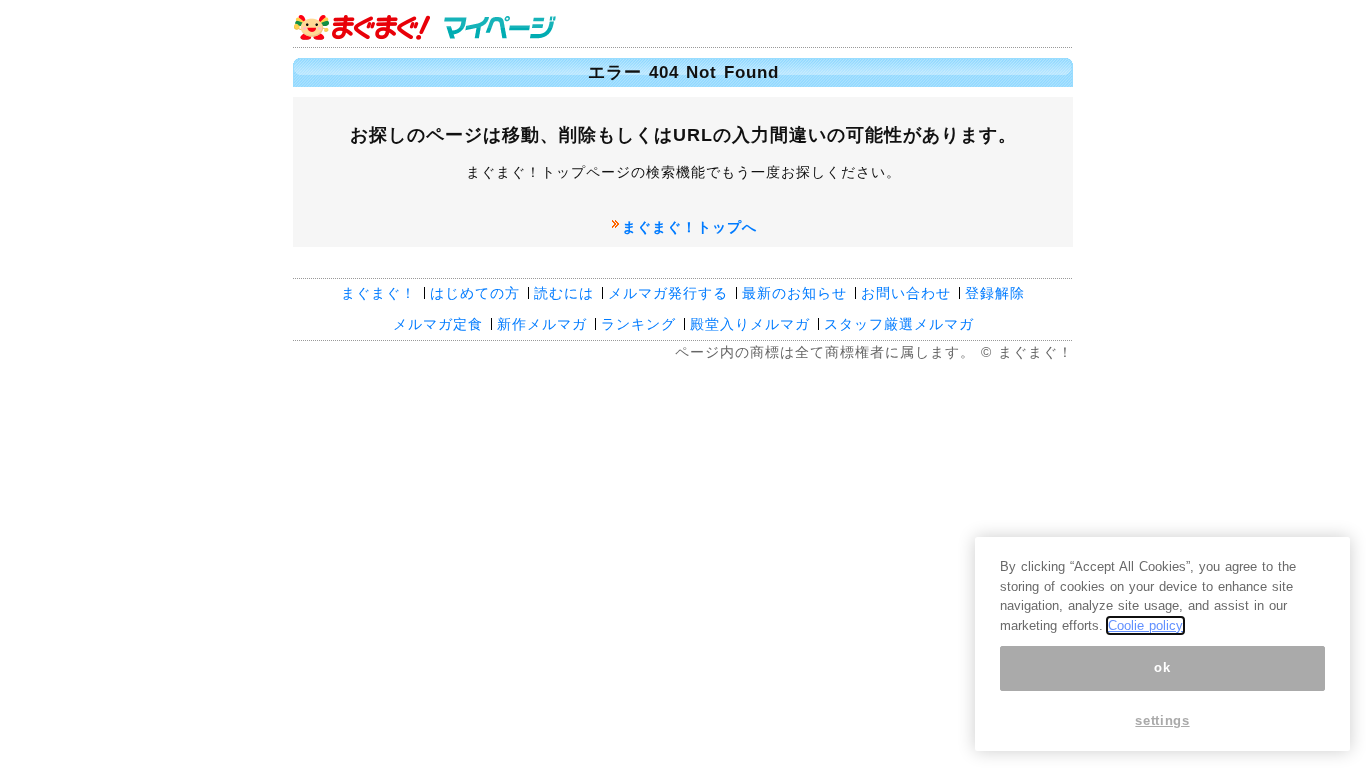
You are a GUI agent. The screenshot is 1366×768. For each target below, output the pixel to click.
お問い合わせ (906, 293)
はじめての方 (475, 293)
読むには (564, 293)
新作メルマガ (542, 324)
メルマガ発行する (668, 293)
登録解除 (995, 293)
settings (1162, 720)
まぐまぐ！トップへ (689, 227)
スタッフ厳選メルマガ (899, 324)
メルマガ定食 (438, 324)
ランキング (638, 324)
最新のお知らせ (794, 293)
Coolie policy (1145, 625)
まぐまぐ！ (378, 293)
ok (1162, 667)
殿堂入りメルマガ (750, 324)
